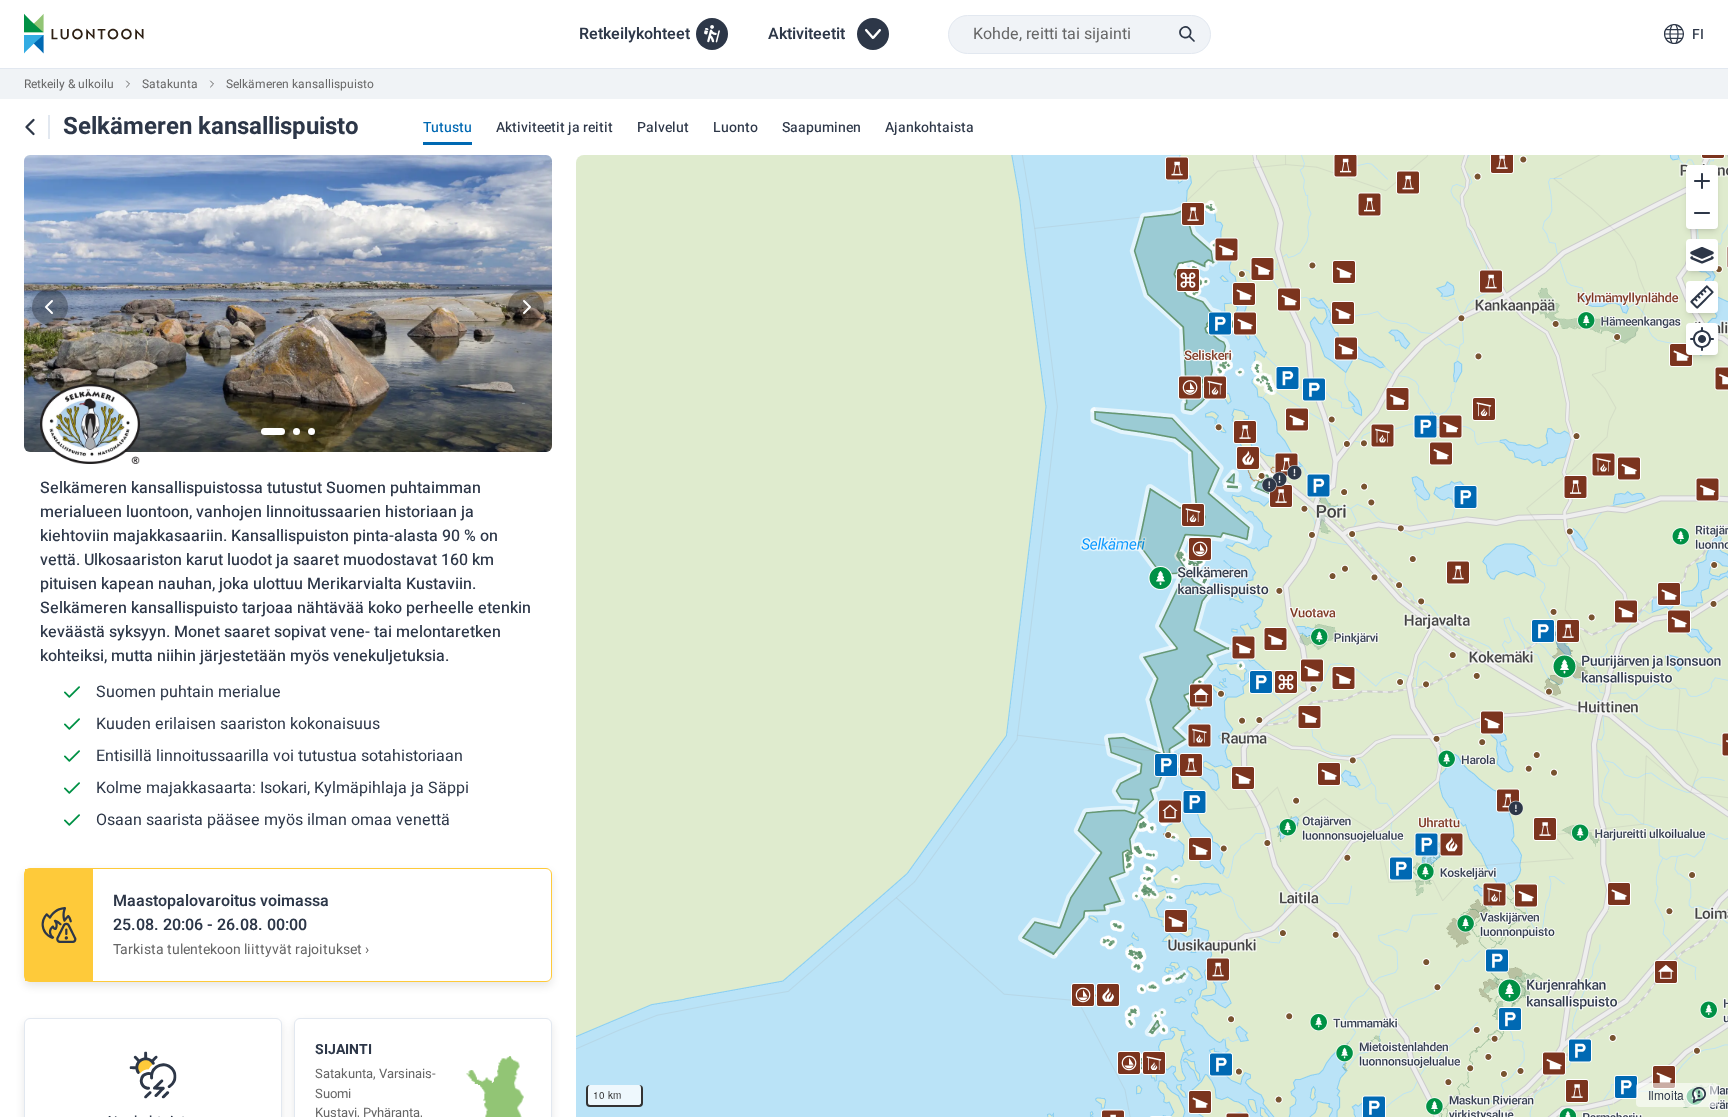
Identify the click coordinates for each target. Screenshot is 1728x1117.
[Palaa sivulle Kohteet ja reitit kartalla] (30, 127)
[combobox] (1079, 34)
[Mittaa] (1702, 297)
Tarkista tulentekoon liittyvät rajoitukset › (241, 949)
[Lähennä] (1702, 181)
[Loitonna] (1702, 213)
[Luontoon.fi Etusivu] (84, 34)
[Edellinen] (50, 307)
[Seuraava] (526, 307)
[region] (1152, 636)
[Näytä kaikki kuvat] (288, 307)
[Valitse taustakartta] (1702, 255)
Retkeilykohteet (634, 34)
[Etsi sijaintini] (1702, 339)
